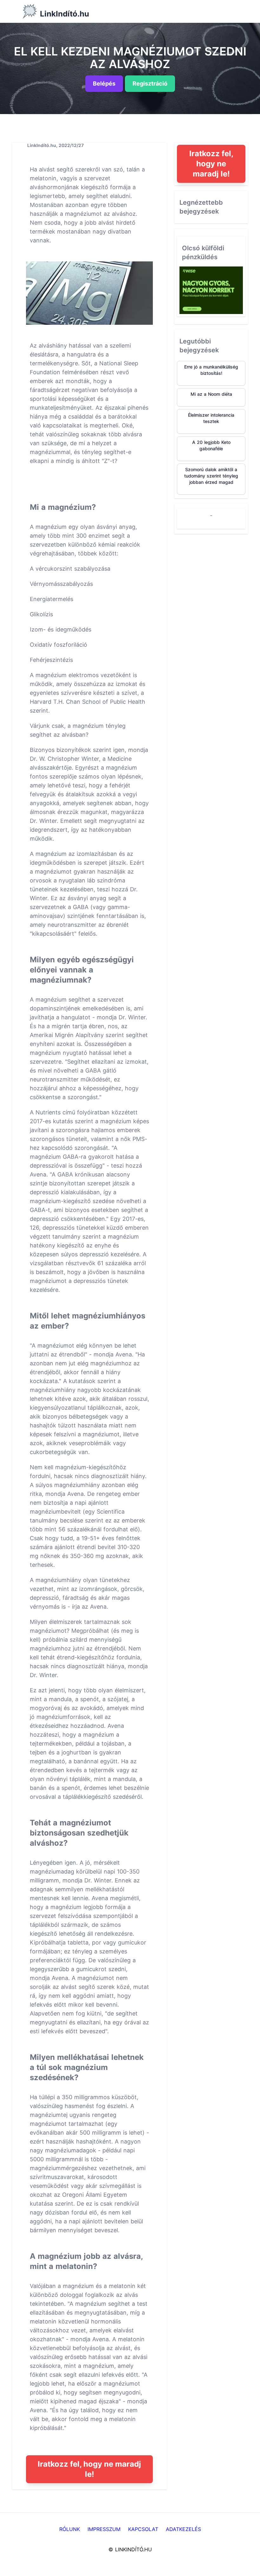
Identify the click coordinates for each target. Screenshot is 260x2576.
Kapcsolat (143, 2529)
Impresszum (104, 2529)
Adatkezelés (183, 2529)
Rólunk (70, 2529)
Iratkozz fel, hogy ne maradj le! (89, 2469)
